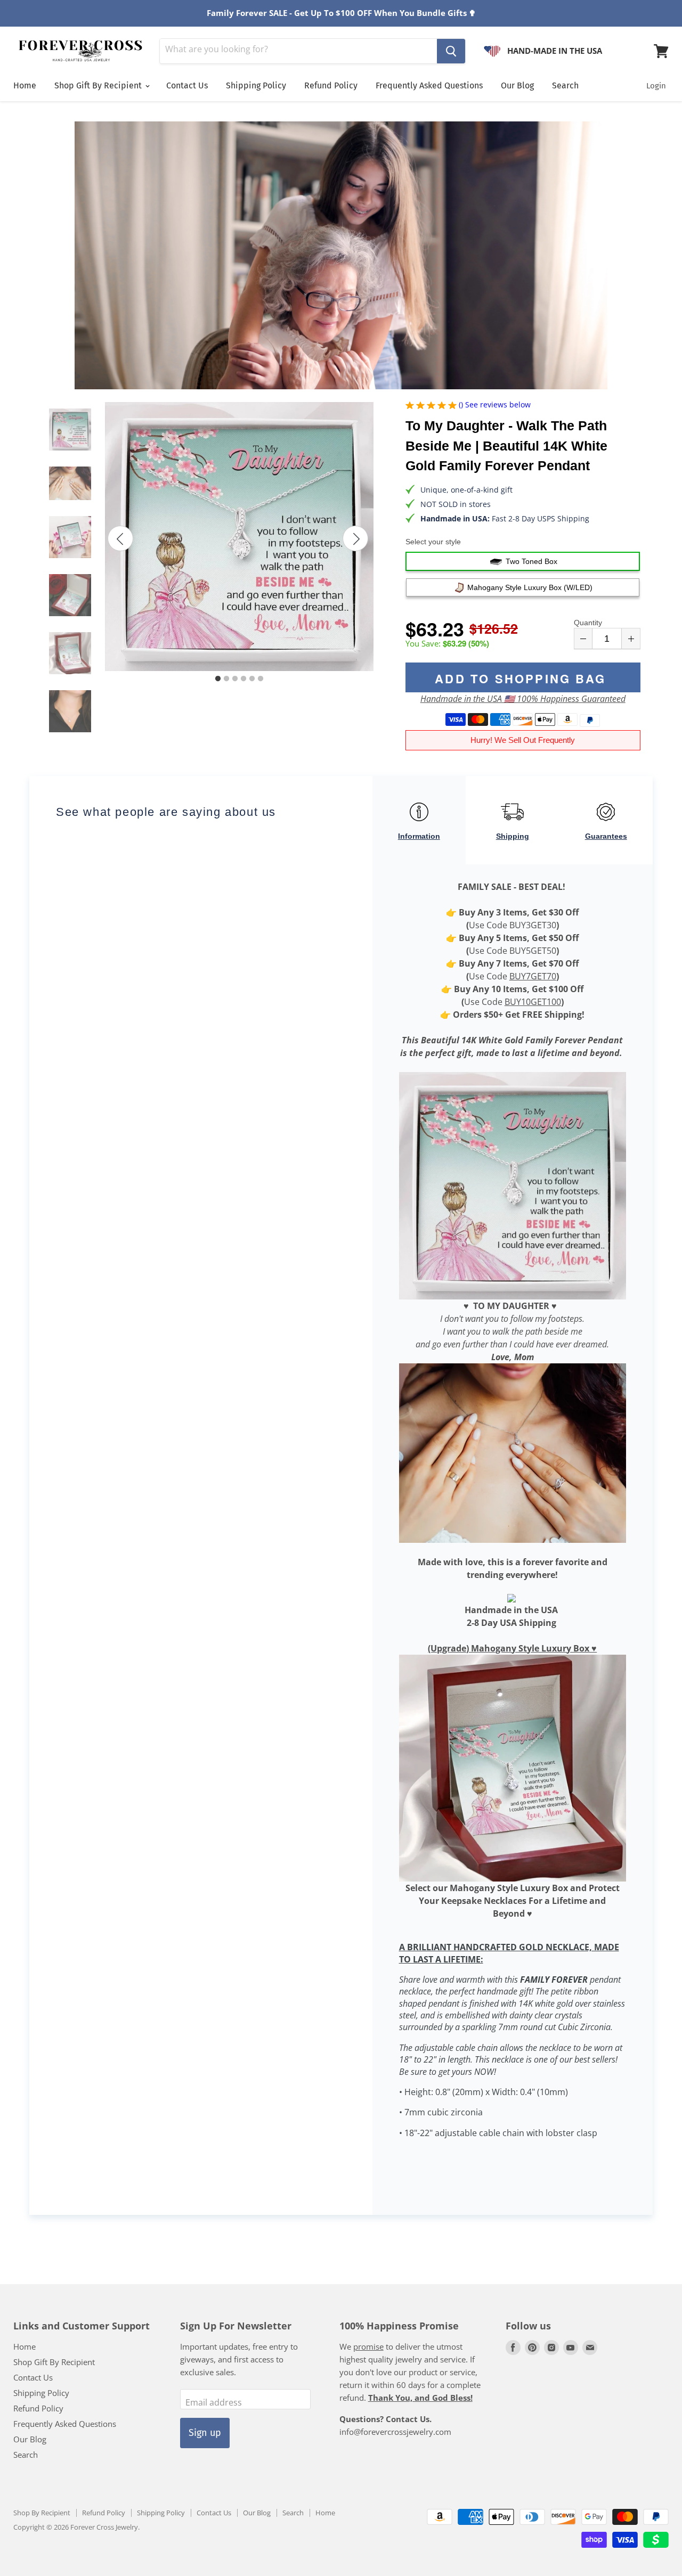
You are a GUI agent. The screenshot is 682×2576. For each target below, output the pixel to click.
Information (419, 836)
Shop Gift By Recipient (99, 85)
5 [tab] (252, 679)
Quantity (588, 623)
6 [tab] (261, 679)
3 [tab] (235, 679)
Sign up (205, 2433)
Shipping (513, 836)
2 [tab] (226, 679)
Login (656, 86)
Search (565, 85)
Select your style (433, 542)
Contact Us (187, 85)
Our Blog (517, 85)
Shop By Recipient (42, 2513)
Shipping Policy (256, 85)
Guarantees (606, 836)
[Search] (451, 51)
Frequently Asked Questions (429, 85)
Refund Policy (331, 85)
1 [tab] (218, 679)
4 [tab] (243, 679)
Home (25, 85)
